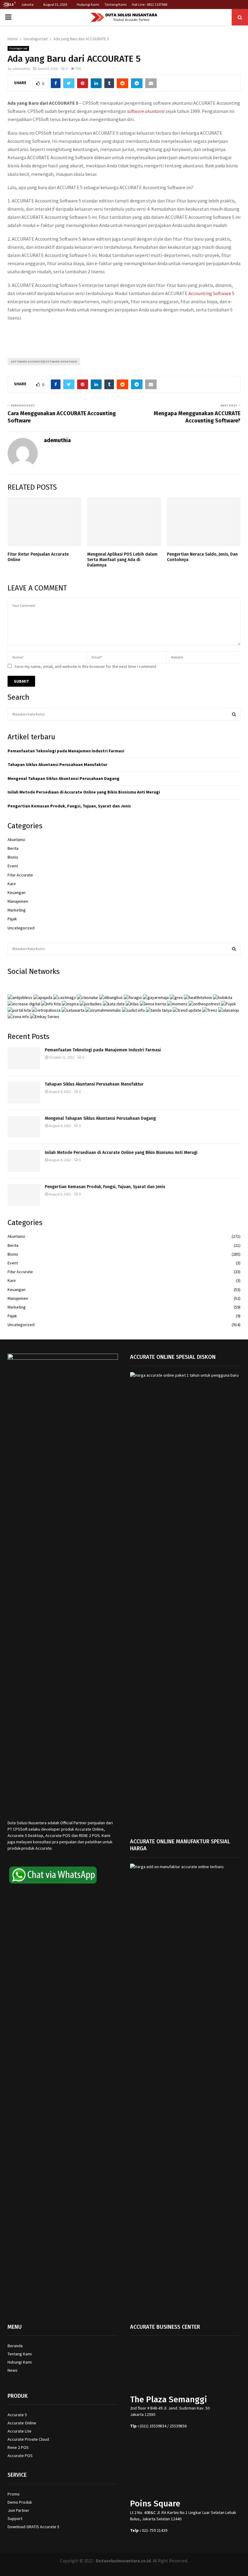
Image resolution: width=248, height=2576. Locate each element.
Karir (12, 884)
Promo (14, 2494)
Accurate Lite (20, 2431)
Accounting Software (210, 293)
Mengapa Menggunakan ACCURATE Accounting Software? (197, 417)
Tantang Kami (116, 4)
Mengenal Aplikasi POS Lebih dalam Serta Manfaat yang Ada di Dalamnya (122, 560)
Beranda (15, 2346)
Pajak (12, 919)
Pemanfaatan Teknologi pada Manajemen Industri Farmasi (66, 751)
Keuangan (16, 892)
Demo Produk (20, 2502)
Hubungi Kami (88, 4)
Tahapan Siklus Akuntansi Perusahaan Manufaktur (57, 764)
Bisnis (13, 857)
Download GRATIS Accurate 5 (33, 2527)
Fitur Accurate (20, 875)
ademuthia (21, 69)
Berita (13, 848)
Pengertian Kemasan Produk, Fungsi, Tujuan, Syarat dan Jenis (69, 806)
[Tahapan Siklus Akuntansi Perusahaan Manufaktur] (24, 1092)
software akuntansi (146, 111)
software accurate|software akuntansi (44, 361)
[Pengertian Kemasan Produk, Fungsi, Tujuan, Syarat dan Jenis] (24, 1195)
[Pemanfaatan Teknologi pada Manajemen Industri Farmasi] (24, 1058)
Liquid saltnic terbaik (219, 333)
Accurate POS (20, 2456)
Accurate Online (22, 2423)
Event (13, 866)
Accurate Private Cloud (28, 2439)
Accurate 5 (17, 2415)
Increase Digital (140, 2568)
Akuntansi (16, 839)
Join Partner (18, 2510)
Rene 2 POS (18, 2447)
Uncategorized (18, 48)
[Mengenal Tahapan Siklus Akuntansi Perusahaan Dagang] (24, 1127)
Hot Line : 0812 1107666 (150, 4)
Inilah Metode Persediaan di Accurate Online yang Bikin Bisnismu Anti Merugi (84, 792)
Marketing (17, 910)
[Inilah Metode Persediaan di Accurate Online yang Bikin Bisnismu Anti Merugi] (24, 1161)
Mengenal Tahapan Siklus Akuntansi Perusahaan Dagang (64, 778)
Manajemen (18, 901)
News (13, 2370)
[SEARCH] (234, 714)
